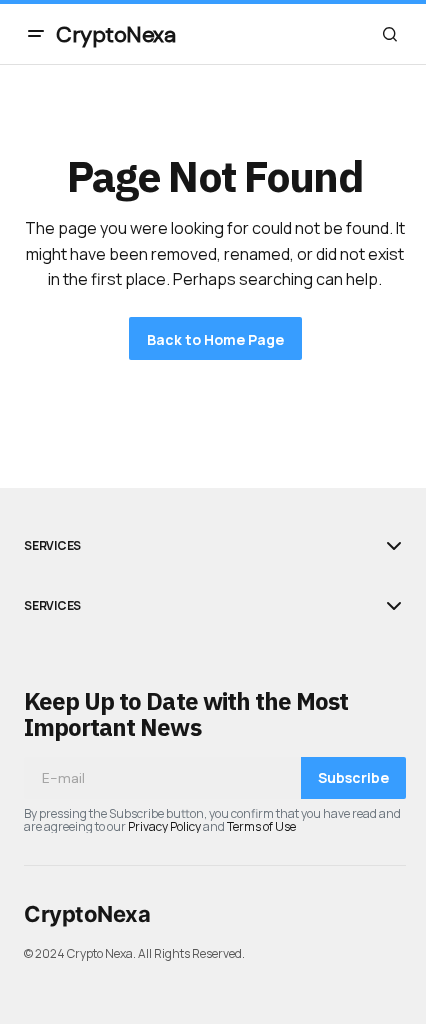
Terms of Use (261, 826)
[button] (36, 34)
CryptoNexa (116, 34)
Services (52, 546)
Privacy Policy (164, 826)
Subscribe (353, 777)
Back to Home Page (215, 339)
